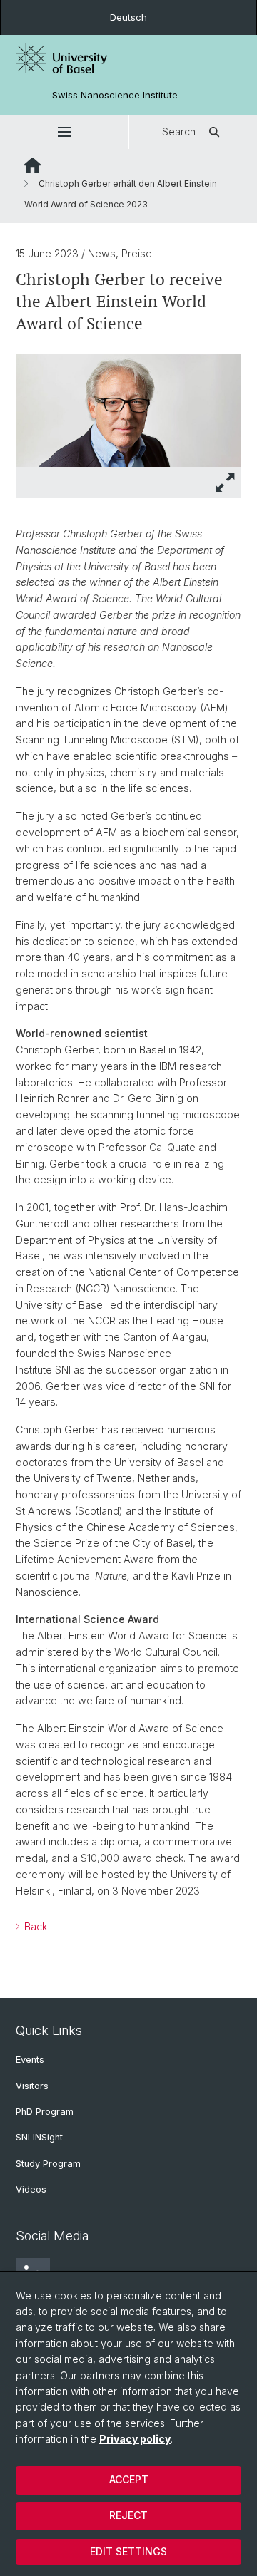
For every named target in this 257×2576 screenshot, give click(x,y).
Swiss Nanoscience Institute (115, 95)
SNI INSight (39, 2137)
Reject (128, 2515)
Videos (31, 2189)
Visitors (32, 2086)
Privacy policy (135, 2439)
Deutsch (128, 17)
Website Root (32, 165)
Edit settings (128, 2551)
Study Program (48, 2164)
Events (30, 2060)
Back (34, 1926)
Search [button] (179, 132)
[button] (64, 132)
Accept (129, 2479)
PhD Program (45, 2112)
